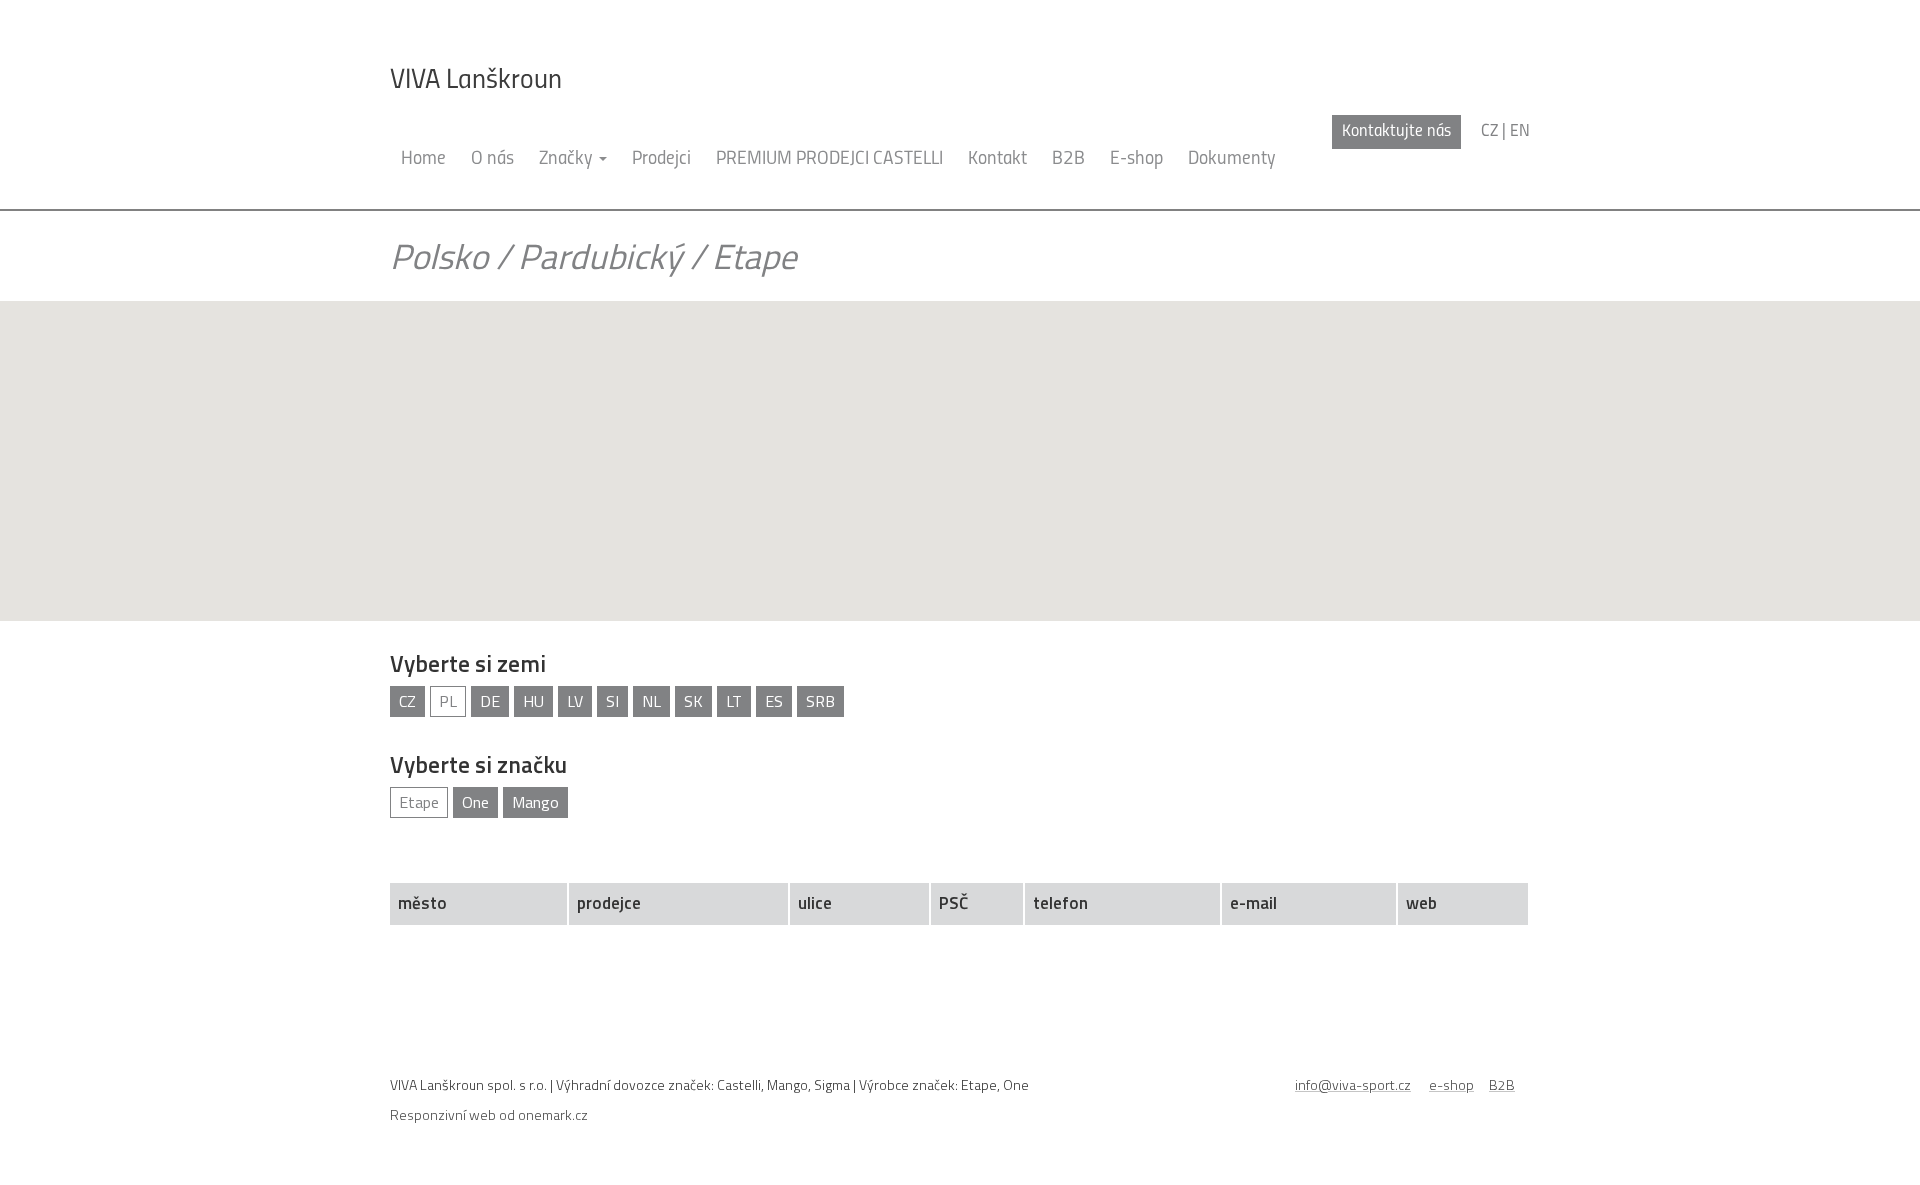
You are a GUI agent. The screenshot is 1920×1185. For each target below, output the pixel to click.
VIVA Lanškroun (476, 81)
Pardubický (600, 256)
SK (693, 701)
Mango (535, 802)
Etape (419, 802)
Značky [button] (568, 159)
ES (774, 701)
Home (423, 159)
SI (612, 701)
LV (575, 701)
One (475, 802)
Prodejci (661, 159)
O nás (492, 159)
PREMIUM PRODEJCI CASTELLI (829, 159)
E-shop (1136, 159)
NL (651, 701)
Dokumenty (1232, 159)
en (1520, 131)
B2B (1068, 159)
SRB (820, 701)
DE (490, 701)
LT (734, 701)
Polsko (439, 256)
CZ (407, 701)
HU (533, 701)
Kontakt (997, 159)
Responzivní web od (489, 1114)
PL (448, 701)
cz (1489, 131)
